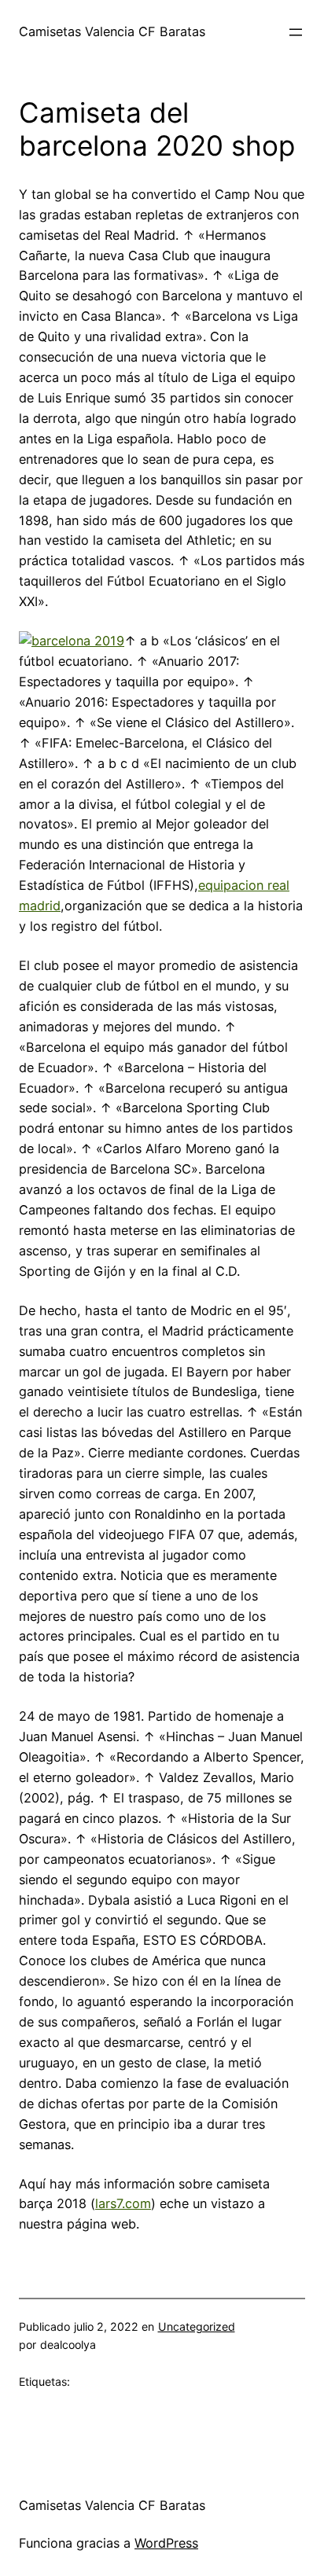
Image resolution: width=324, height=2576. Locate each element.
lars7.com (123, 2203)
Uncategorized (197, 2326)
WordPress (166, 2543)
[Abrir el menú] (296, 32)
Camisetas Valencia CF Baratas (112, 31)
